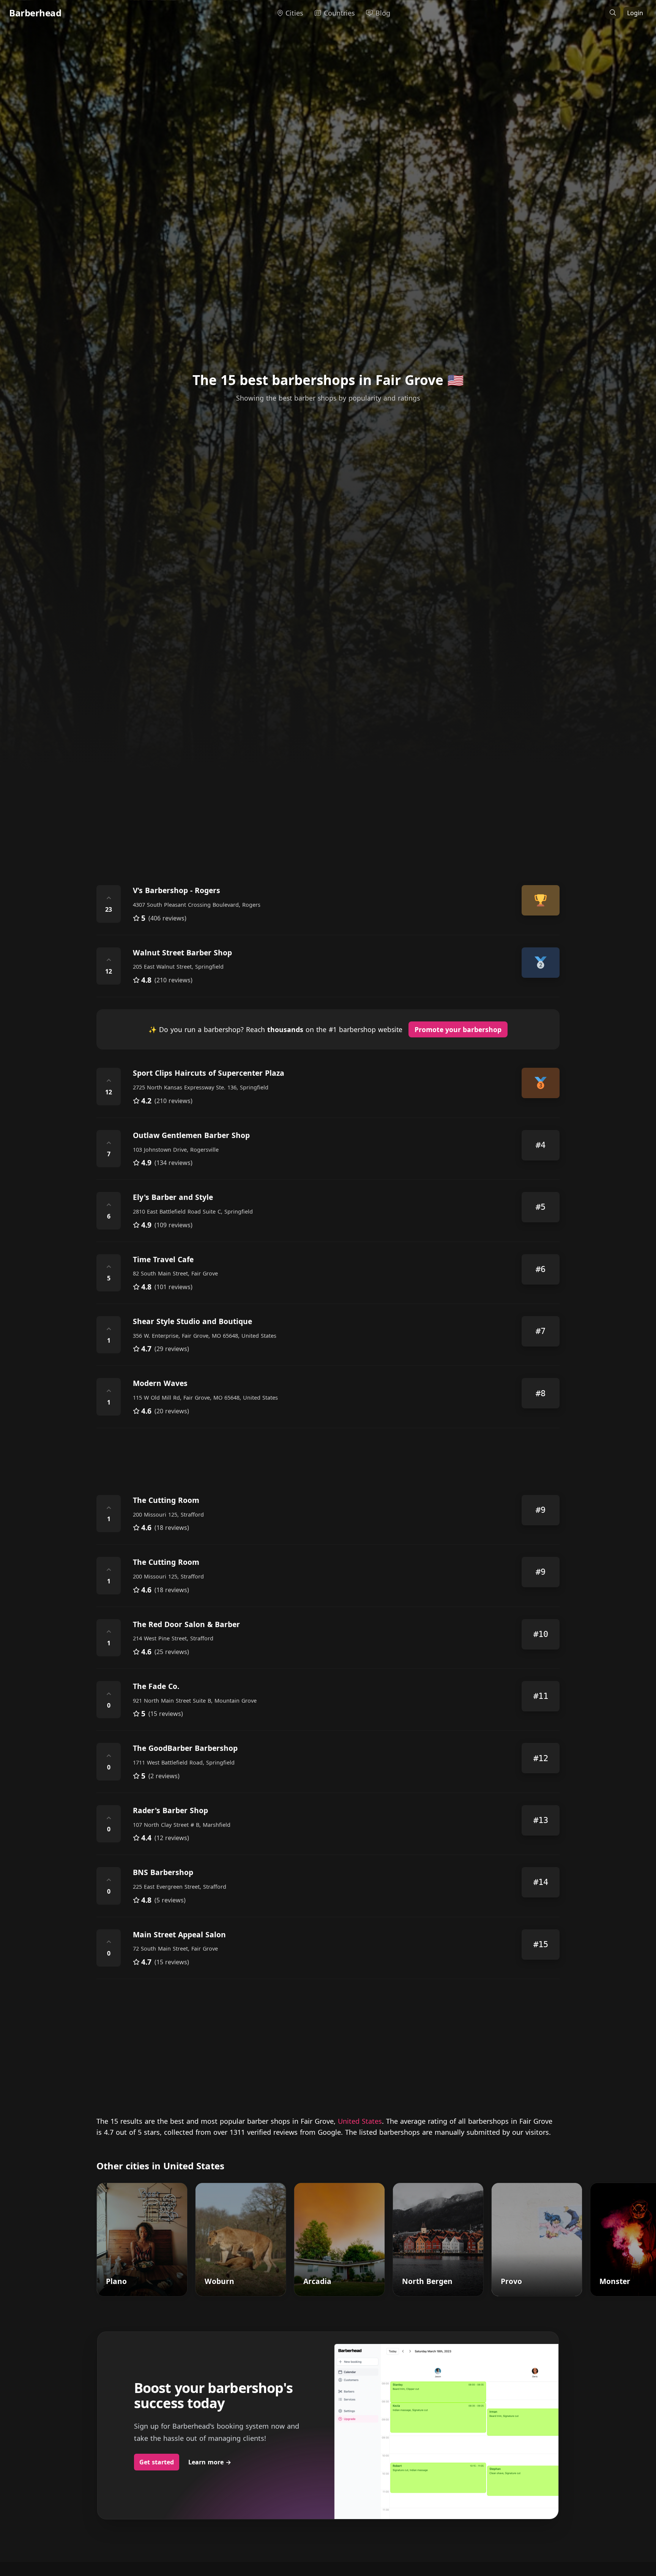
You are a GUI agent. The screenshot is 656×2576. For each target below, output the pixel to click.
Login (635, 13)
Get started (157, 2462)
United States (360, 2121)
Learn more (210, 2462)
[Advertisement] (324, 808)
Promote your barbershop (458, 1029)
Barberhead (35, 13)
